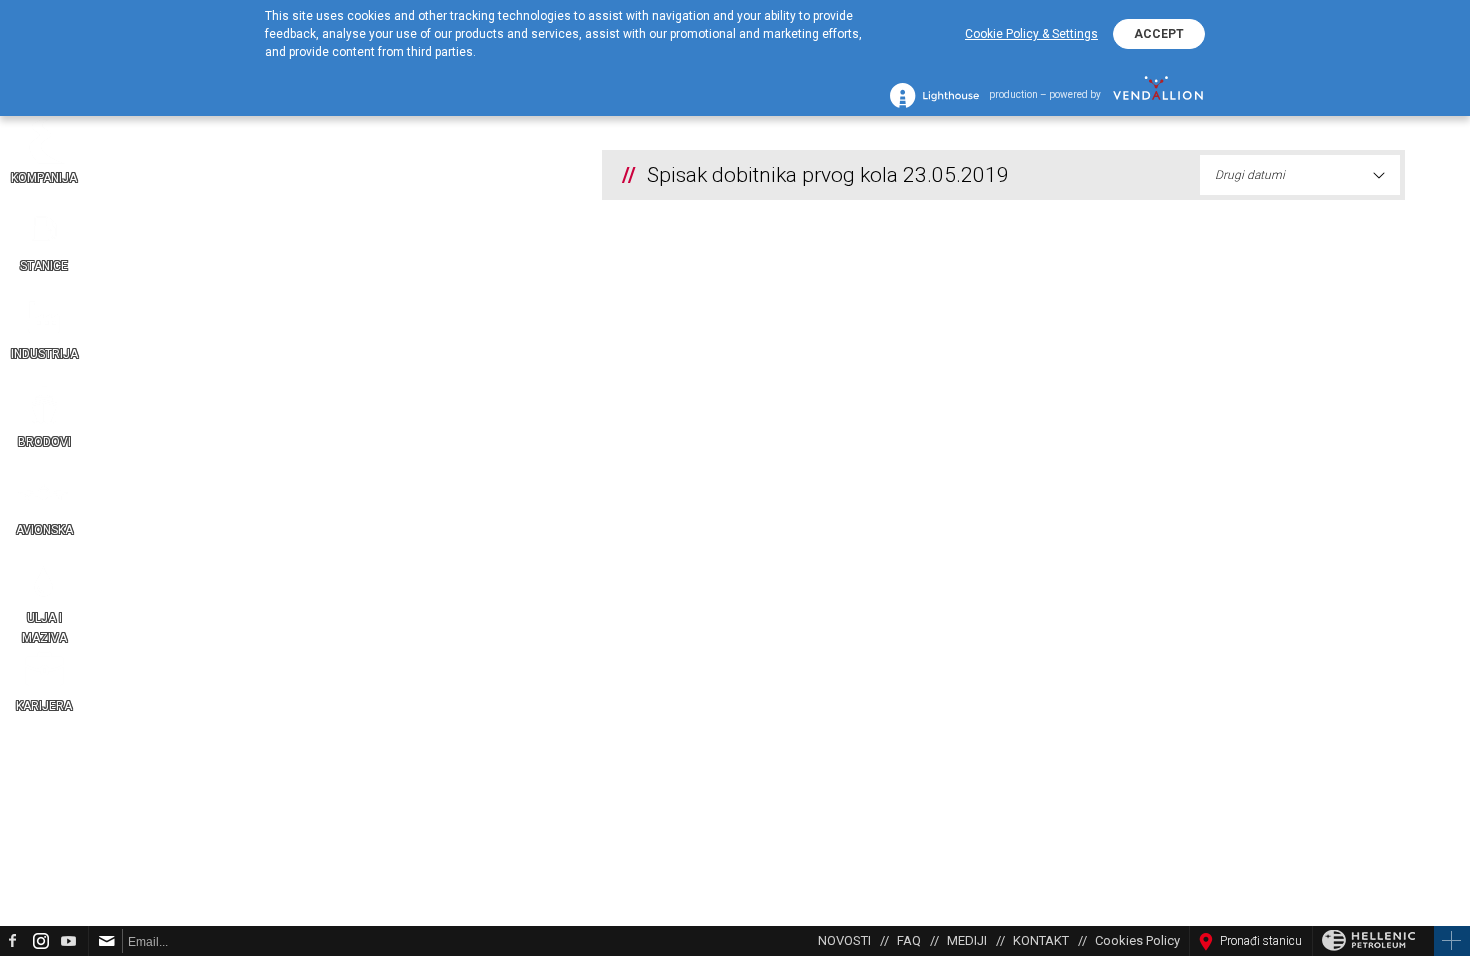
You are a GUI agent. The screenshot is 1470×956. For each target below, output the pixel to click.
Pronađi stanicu (1261, 941)
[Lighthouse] (934, 95)
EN (1450, 568)
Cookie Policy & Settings (1031, 34)
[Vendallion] (1158, 95)
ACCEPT (1159, 34)
